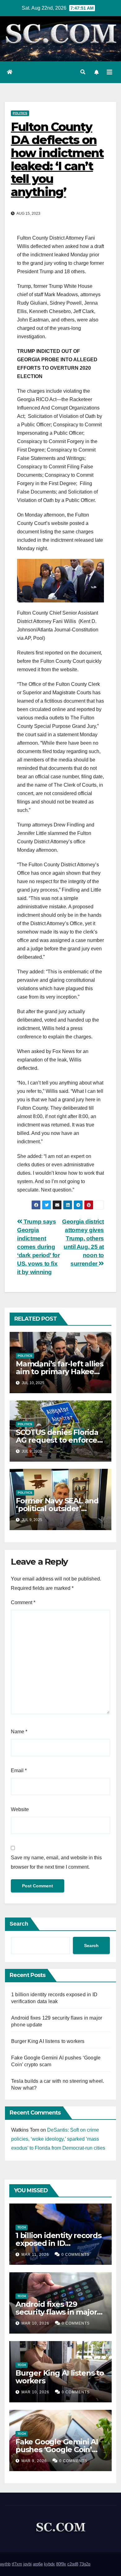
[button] (83, 72)
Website (20, 1809)
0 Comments (75, 2255)
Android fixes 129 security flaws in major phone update (56, 2312)
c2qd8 (73, 2564)
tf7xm (17, 2564)
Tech (22, 2227)
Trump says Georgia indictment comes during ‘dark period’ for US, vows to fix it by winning (38, 1247)
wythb (5, 2564)
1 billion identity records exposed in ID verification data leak (58, 2243)
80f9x (61, 2564)
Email (19, 1770)
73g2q (85, 2564)
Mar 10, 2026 (35, 2323)
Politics (20, 113)
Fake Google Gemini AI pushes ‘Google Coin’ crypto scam (57, 2450)
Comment (23, 1602)
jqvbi (27, 2564)
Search (19, 1924)
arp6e (38, 2564)
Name (19, 1732)
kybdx (49, 2564)
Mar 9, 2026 (34, 2461)
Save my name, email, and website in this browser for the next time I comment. (56, 1862)
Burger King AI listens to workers (48, 2041)
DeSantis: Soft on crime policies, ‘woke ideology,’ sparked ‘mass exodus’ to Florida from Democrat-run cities (58, 2139)
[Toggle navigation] (110, 72)
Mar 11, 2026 (35, 2255)
